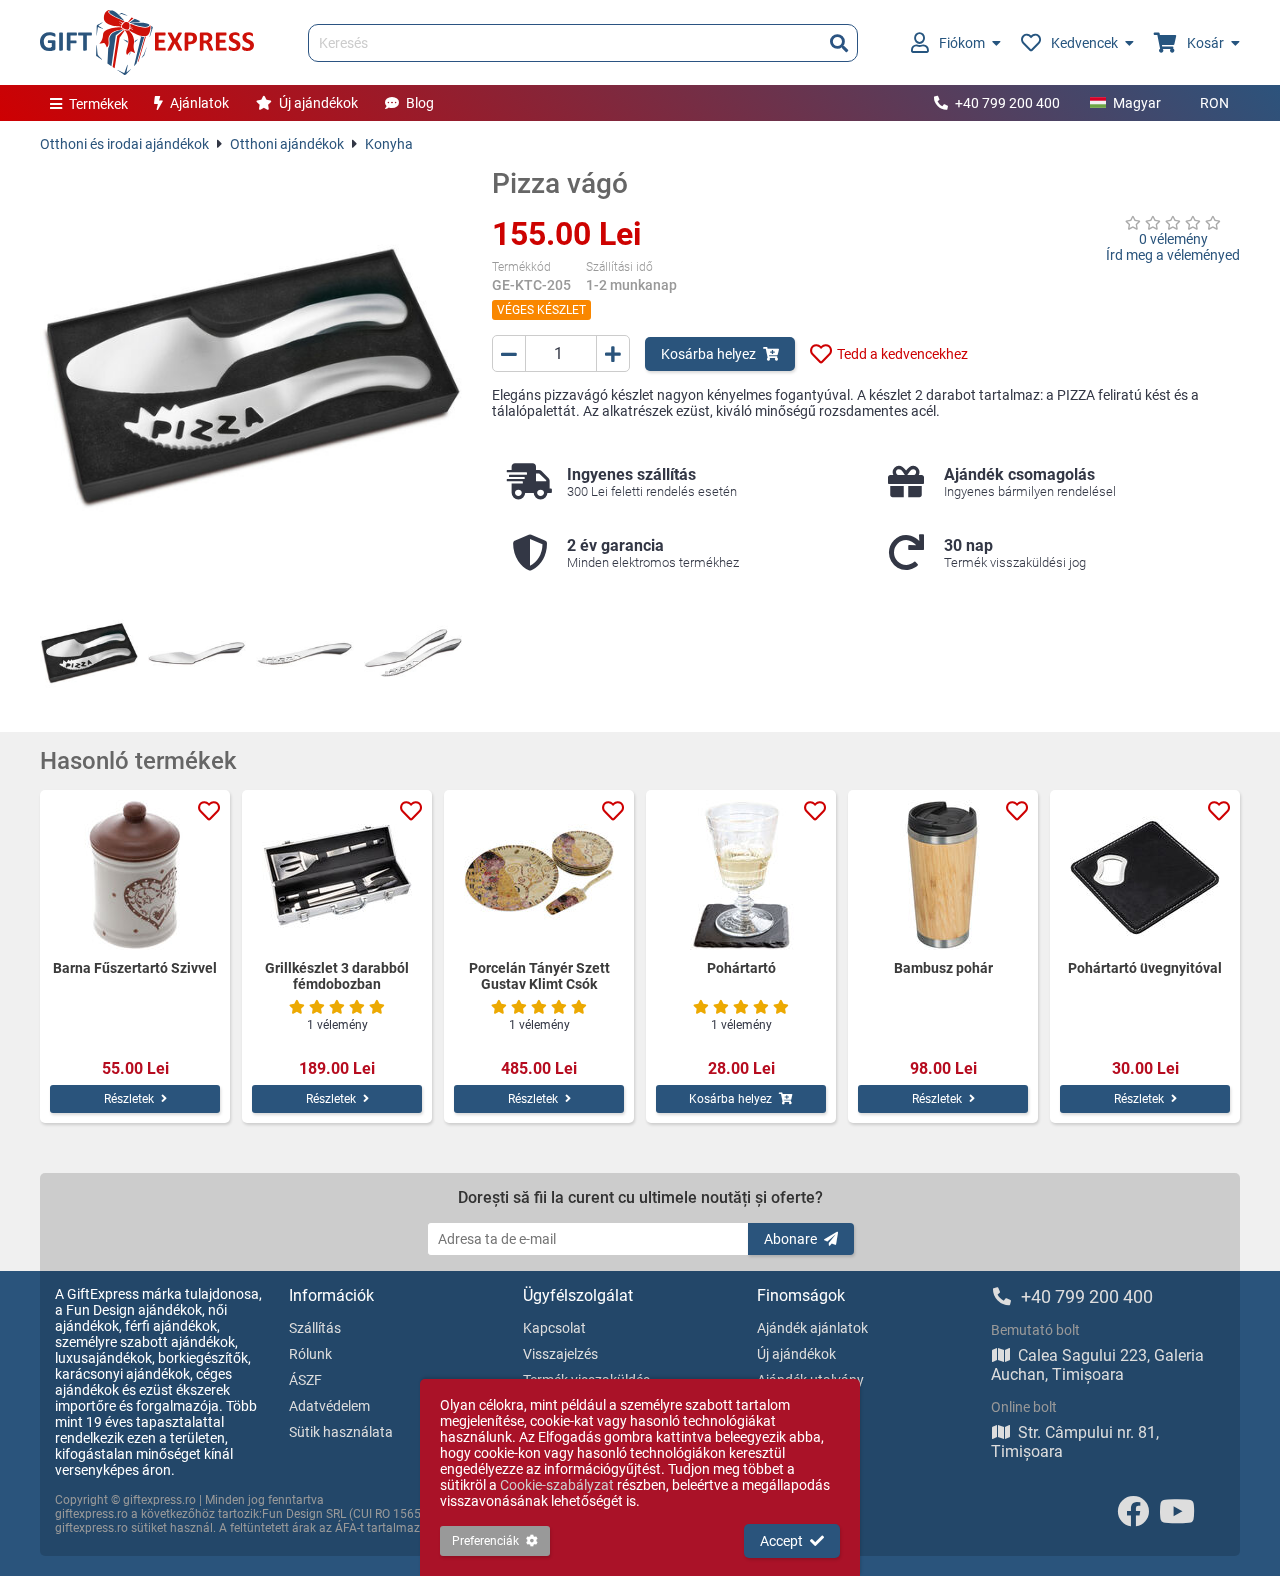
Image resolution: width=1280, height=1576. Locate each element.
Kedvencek (1084, 43)
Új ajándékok (318, 103)
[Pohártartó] (741, 875)
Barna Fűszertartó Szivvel (135, 968)
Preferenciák (485, 1541)
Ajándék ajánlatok (812, 1328)
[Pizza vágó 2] (197, 653)
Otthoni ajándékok (287, 144)
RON (1214, 103)
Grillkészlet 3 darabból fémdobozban (337, 976)
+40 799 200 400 (1007, 103)
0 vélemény (1173, 239)
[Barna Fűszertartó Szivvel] (135, 875)
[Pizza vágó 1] (89, 653)
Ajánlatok (199, 103)
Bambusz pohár (943, 968)
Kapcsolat (554, 1328)
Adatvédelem (329, 1406)
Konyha (389, 144)
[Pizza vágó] (251, 378)
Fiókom (962, 43)
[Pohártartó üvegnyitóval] (1145, 875)
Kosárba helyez (708, 354)
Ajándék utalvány (810, 1380)
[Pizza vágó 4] (413, 653)
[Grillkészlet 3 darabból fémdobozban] (337, 875)
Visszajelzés (560, 1354)
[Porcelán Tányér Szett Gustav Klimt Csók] (539, 875)
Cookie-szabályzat (557, 1485)
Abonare (790, 1239)
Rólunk (310, 1354)
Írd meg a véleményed (1173, 255)
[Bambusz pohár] (943, 875)
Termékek (98, 104)
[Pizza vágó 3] (305, 653)
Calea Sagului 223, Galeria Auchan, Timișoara (1097, 1365)
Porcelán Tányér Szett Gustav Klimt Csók (539, 976)
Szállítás (315, 1328)
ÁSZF (305, 1380)
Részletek (129, 1099)
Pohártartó (741, 968)
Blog (420, 103)
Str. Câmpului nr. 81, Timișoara (1075, 1442)
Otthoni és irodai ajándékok (124, 144)
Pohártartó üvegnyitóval (1145, 968)
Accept (781, 1541)
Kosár (1205, 43)
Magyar (1137, 103)
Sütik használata (341, 1432)
